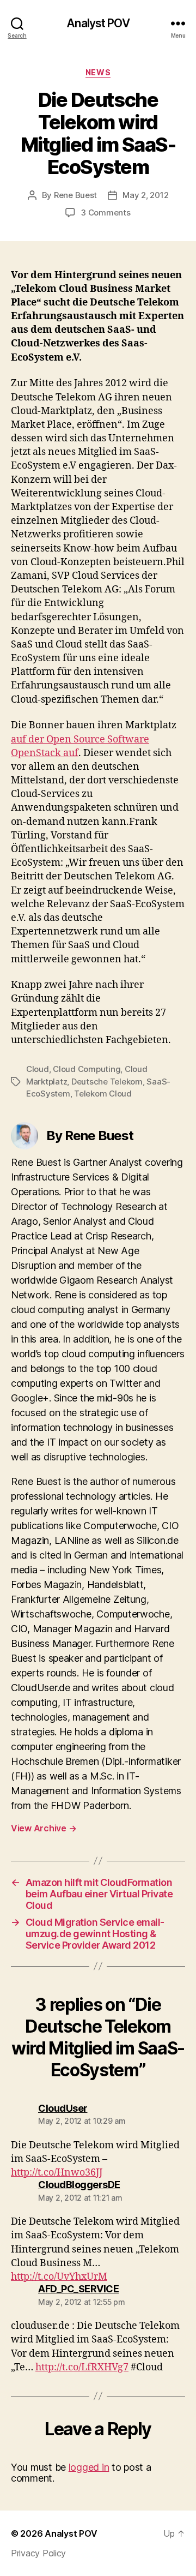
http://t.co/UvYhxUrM (59, 2277)
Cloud (38, 1069)
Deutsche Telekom (107, 1082)
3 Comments (105, 212)
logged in (89, 2467)
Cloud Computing (87, 1069)
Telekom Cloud (103, 1094)
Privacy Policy (38, 2553)
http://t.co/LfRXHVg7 (82, 2367)
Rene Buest (75, 195)
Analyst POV (98, 23)
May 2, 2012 (145, 195)
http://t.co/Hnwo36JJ (57, 2173)
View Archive (44, 1828)
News (98, 72)
